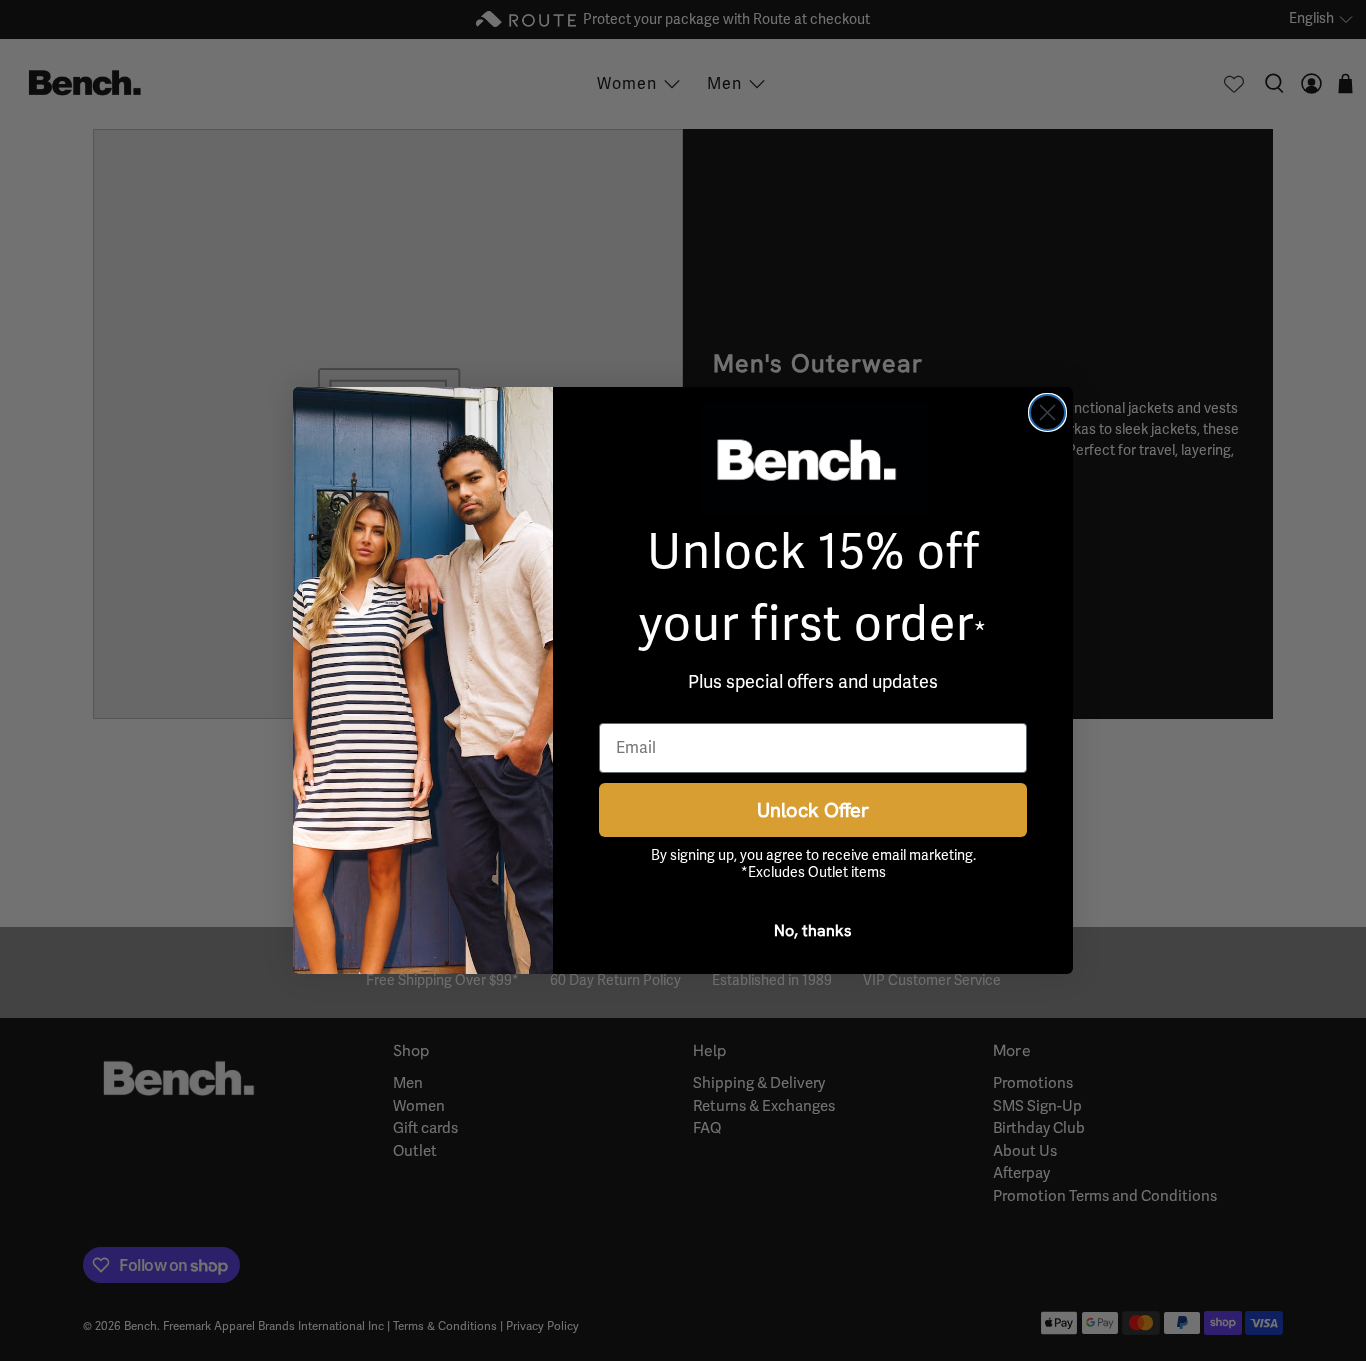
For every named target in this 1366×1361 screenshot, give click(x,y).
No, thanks (813, 930)
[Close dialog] (1047, 412)
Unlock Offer (813, 809)
